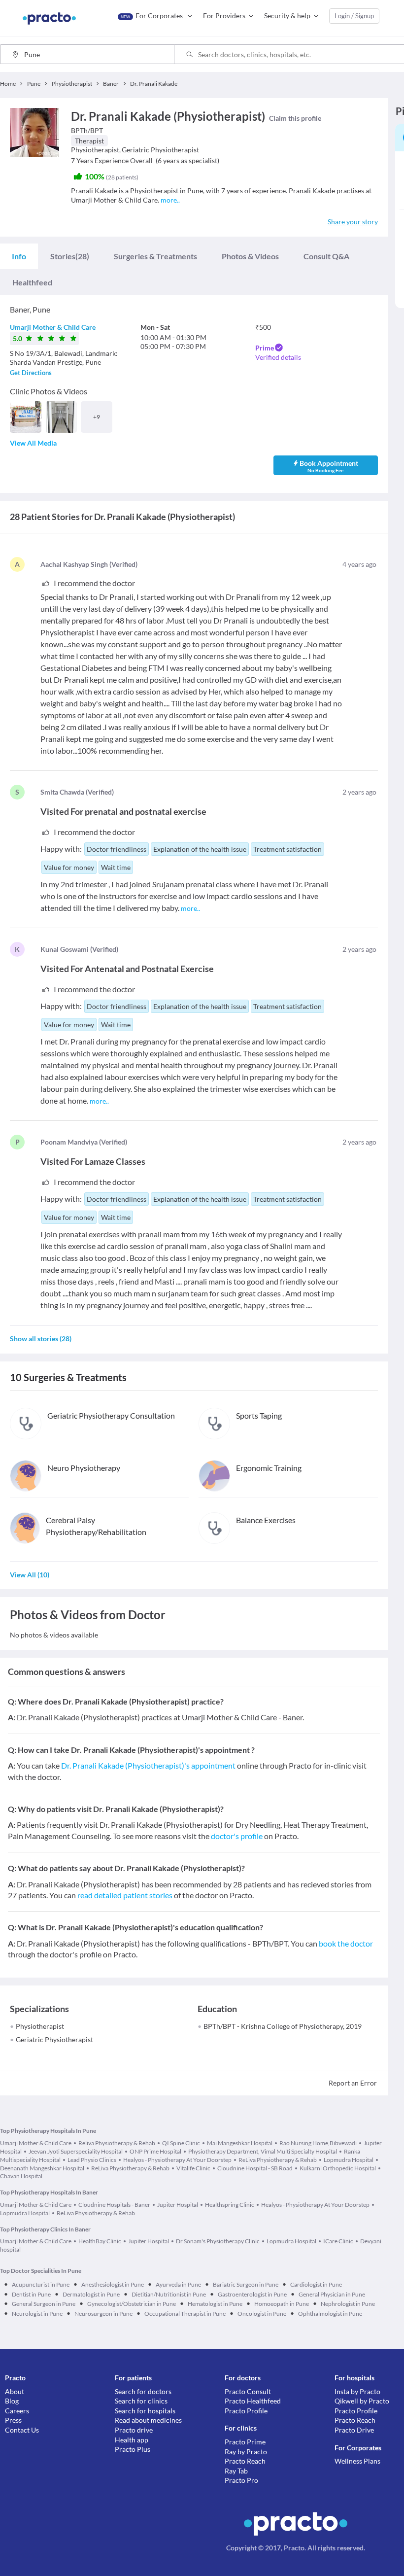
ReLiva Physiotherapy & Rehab (278, 2160)
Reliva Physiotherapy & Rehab (117, 2143)
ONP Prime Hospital (155, 2151)
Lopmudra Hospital (349, 2160)
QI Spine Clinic (181, 2143)
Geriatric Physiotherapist (54, 2039)
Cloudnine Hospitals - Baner (114, 2205)
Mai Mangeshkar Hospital (240, 2143)
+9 (97, 417)
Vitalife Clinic (193, 2168)
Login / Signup (354, 16)
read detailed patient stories (125, 1895)
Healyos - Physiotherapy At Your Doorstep (177, 2160)
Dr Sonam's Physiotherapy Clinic (218, 2241)
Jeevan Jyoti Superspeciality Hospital (76, 2151)
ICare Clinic (338, 2241)
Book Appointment (329, 466)
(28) (70, 256)
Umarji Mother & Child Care (53, 327)
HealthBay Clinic (100, 2241)
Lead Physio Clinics (92, 2160)
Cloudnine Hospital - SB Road (255, 2168)
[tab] (19, 256)
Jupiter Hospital (178, 2205)
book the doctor (346, 1943)
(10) (30, 1575)
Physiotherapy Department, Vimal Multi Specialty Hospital (263, 2151)
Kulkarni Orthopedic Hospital (338, 2168)
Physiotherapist (40, 2026)
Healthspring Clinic (230, 2205)
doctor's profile (237, 1836)
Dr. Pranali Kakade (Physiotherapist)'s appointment (148, 1765)
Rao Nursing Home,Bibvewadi (318, 2143)
